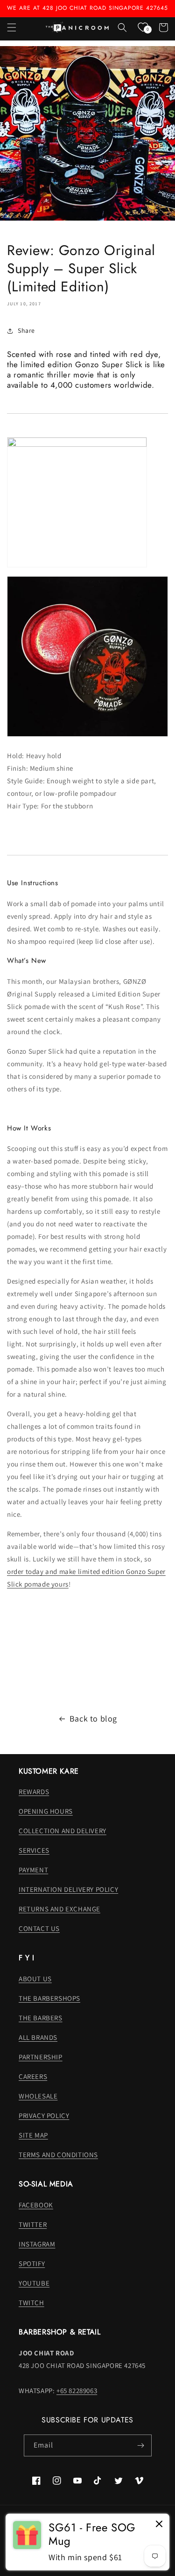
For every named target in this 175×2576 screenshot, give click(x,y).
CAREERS (33, 2076)
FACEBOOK (36, 2205)
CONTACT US (39, 1928)
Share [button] (26, 330)
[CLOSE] (159, 2525)
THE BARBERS (41, 2018)
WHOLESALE (38, 2096)
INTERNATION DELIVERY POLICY (68, 1889)
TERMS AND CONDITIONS (58, 2155)
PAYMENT (33, 1870)
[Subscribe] (141, 2445)
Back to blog (93, 1718)
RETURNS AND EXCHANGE (59, 1909)
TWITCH (31, 2303)
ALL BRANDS (38, 2037)
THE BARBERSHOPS (49, 1998)
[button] (12, 27)
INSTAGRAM (37, 2244)
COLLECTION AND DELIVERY (63, 1831)
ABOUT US (35, 1979)
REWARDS (34, 1792)
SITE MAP (33, 2135)
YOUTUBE (34, 2283)
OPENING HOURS (46, 1811)
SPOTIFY (32, 2263)
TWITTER (33, 2224)
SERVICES (34, 1850)
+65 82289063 (77, 2391)
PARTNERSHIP (41, 2057)
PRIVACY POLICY (44, 2115)
